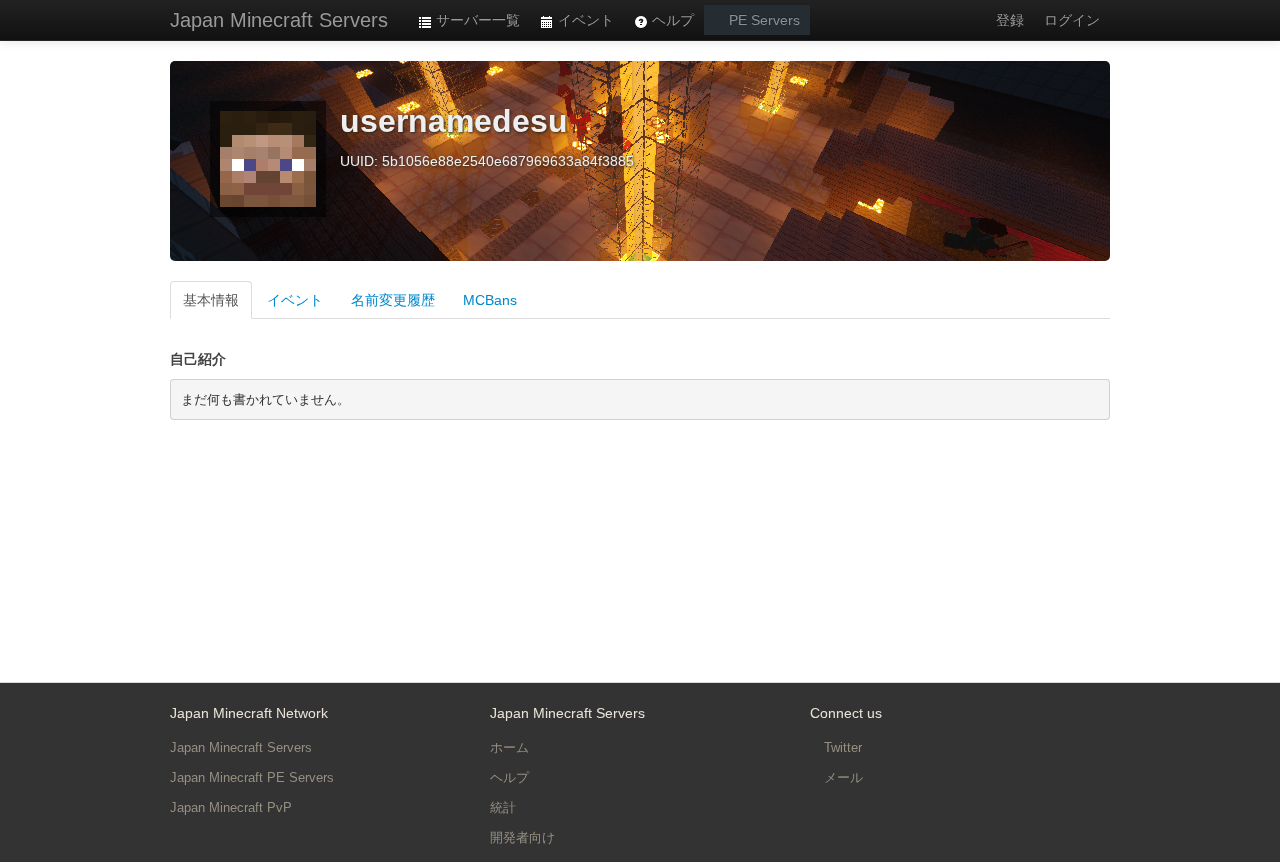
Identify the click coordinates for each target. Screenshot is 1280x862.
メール (841, 777)
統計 (503, 807)
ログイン (1072, 20)
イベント (584, 20)
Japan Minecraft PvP (231, 807)
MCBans (490, 300)
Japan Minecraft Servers (279, 20)
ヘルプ (671, 20)
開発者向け (522, 837)
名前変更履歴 (393, 300)
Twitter (841, 747)
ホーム (509, 747)
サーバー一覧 (476, 20)
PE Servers (762, 20)
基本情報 (211, 300)
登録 (1010, 20)
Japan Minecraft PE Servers (252, 777)
